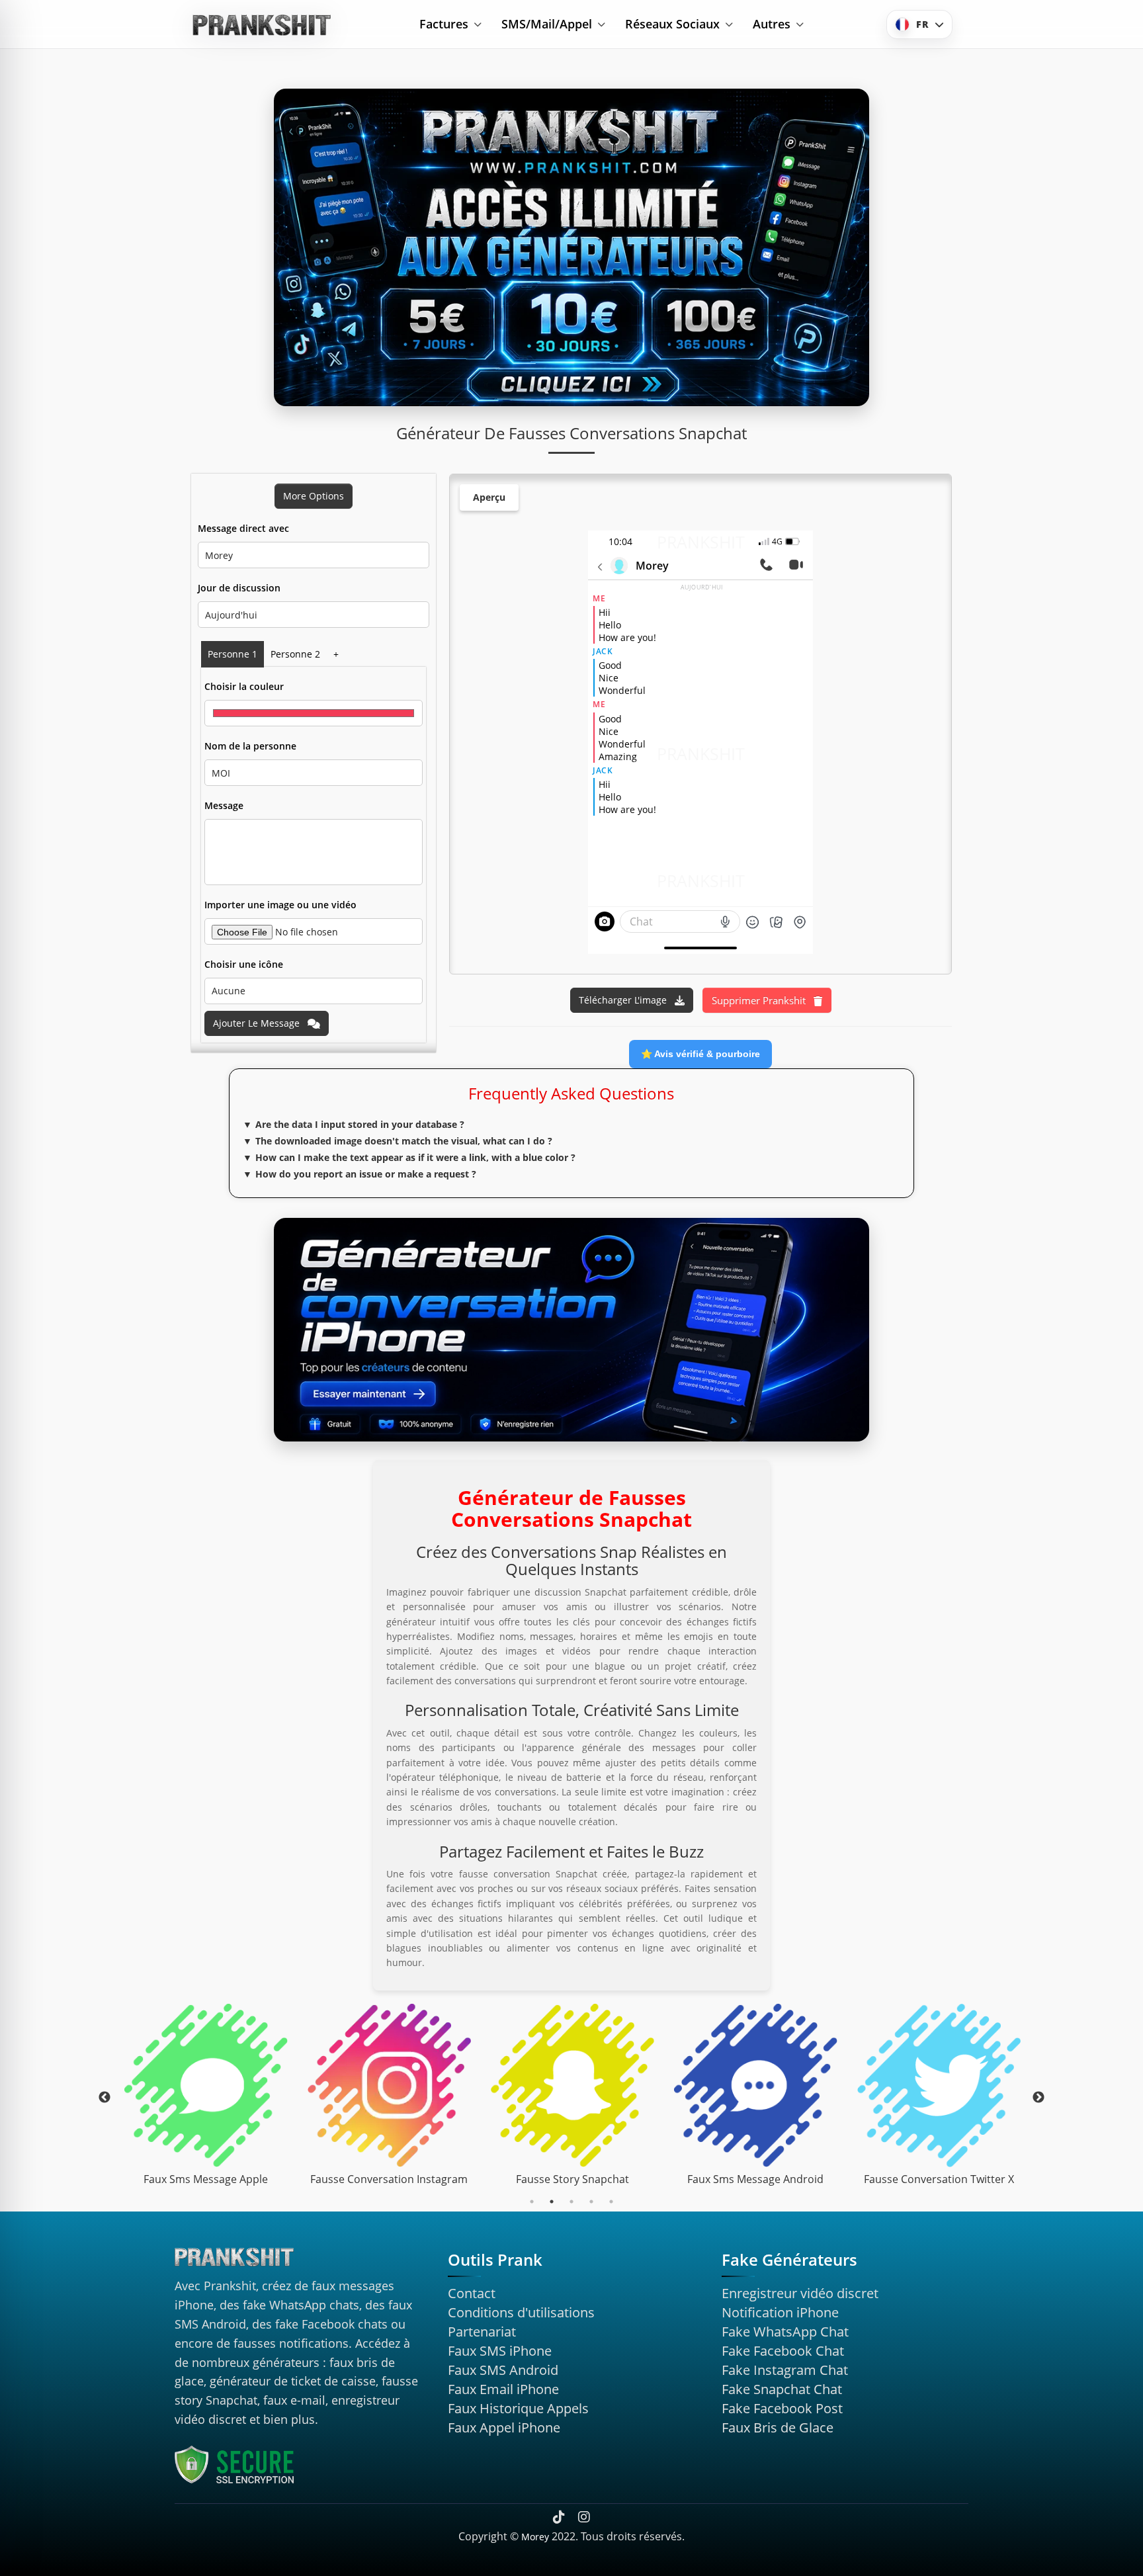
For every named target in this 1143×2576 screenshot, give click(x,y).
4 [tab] (591, 2202)
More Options (314, 496)
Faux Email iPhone (503, 2389)
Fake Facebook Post (782, 2408)
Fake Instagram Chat (785, 2370)
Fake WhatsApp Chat (785, 2332)
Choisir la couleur (244, 686)
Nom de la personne (250, 746)
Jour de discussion (239, 588)
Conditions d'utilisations (521, 2312)
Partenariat (482, 2332)
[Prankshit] (263, 24)
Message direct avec (243, 528)
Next (1038, 2098)
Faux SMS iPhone (500, 2351)
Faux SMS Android (503, 2370)
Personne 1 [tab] (233, 654)
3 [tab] (571, 2202)
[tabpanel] (206, 2098)
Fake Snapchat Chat (782, 2389)
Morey (535, 2537)
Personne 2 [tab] (295, 654)
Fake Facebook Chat (783, 2351)
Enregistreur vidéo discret (800, 2293)
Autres (772, 24)
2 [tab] (552, 2202)
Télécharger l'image (624, 1000)
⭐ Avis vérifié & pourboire (700, 1054)
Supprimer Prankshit (760, 1000)
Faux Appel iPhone (504, 2427)
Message (224, 805)
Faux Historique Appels (518, 2408)
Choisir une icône (244, 964)
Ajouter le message (258, 1023)
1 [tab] (532, 2202)
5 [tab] (611, 2202)
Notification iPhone (780, 2312)
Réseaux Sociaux (672, 24)
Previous (105, 2098)
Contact (472, 2293)
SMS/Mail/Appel (547, 24)
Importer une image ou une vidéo (280, 905)
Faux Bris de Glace (778, 2427)
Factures (444, 24)
